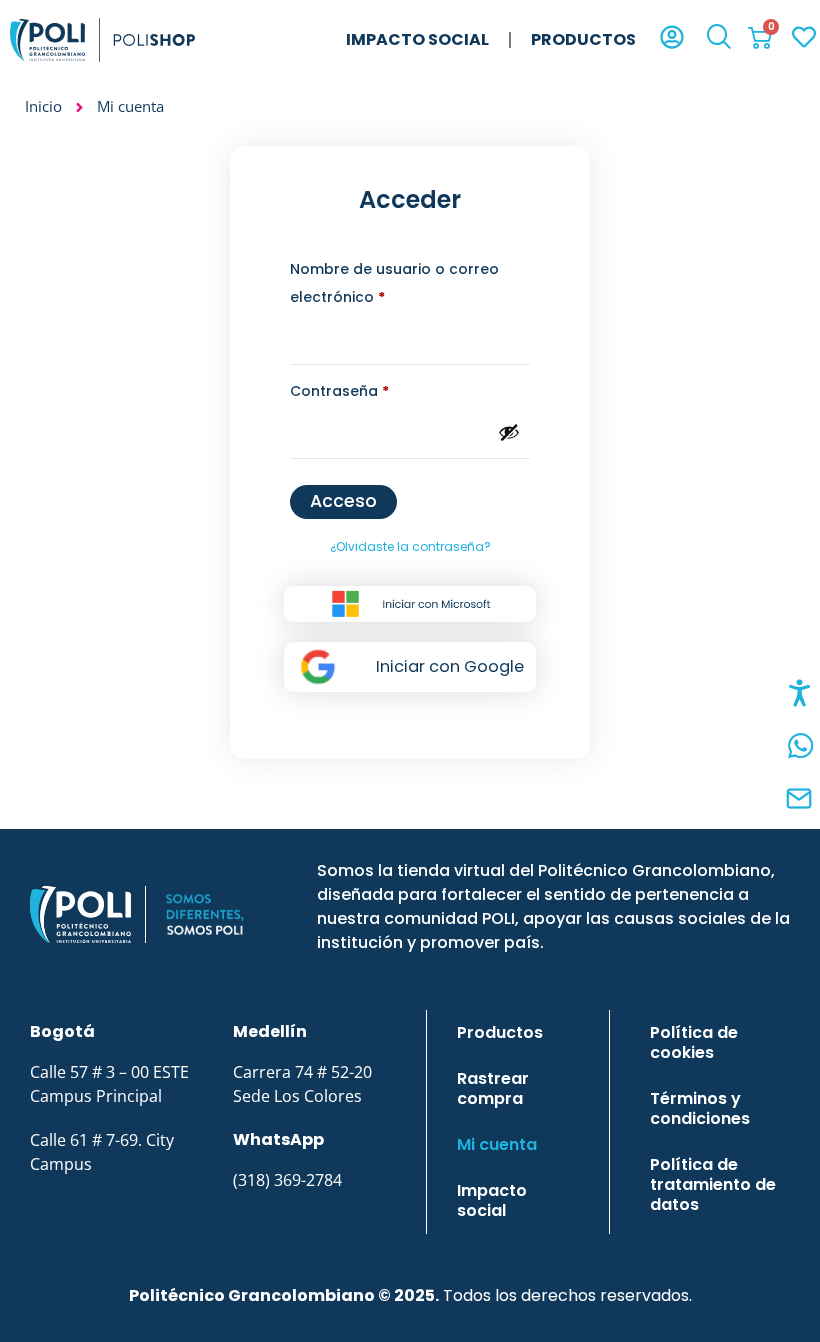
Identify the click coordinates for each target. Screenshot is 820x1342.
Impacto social (417, 39)
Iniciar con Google (450, 666)
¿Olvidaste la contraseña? (410, 546)
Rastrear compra (493, 1088)
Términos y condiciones (700, 1108)
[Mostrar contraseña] (509, 432)
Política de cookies (694, 1042)
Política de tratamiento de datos (713, 1184)
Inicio (43, 106)
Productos (583, 39)
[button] (719, 39)
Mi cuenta (497, 1144)
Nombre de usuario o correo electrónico (394, 281)
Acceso (343, 501)
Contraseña (381, 389)
